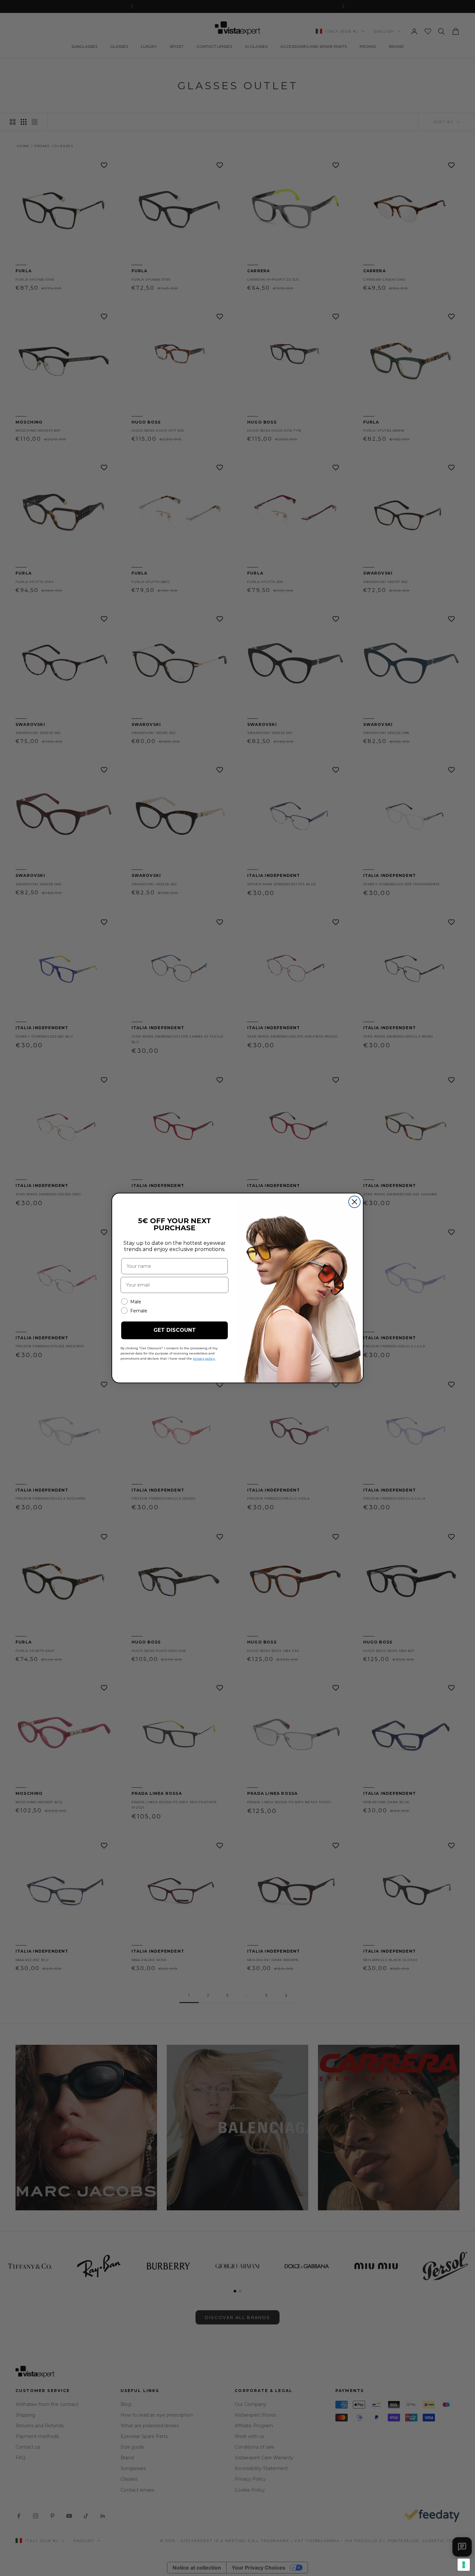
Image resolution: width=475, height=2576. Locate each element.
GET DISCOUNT (175, 1330)
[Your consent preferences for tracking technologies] (464, 2565)
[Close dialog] (354, 1202)
